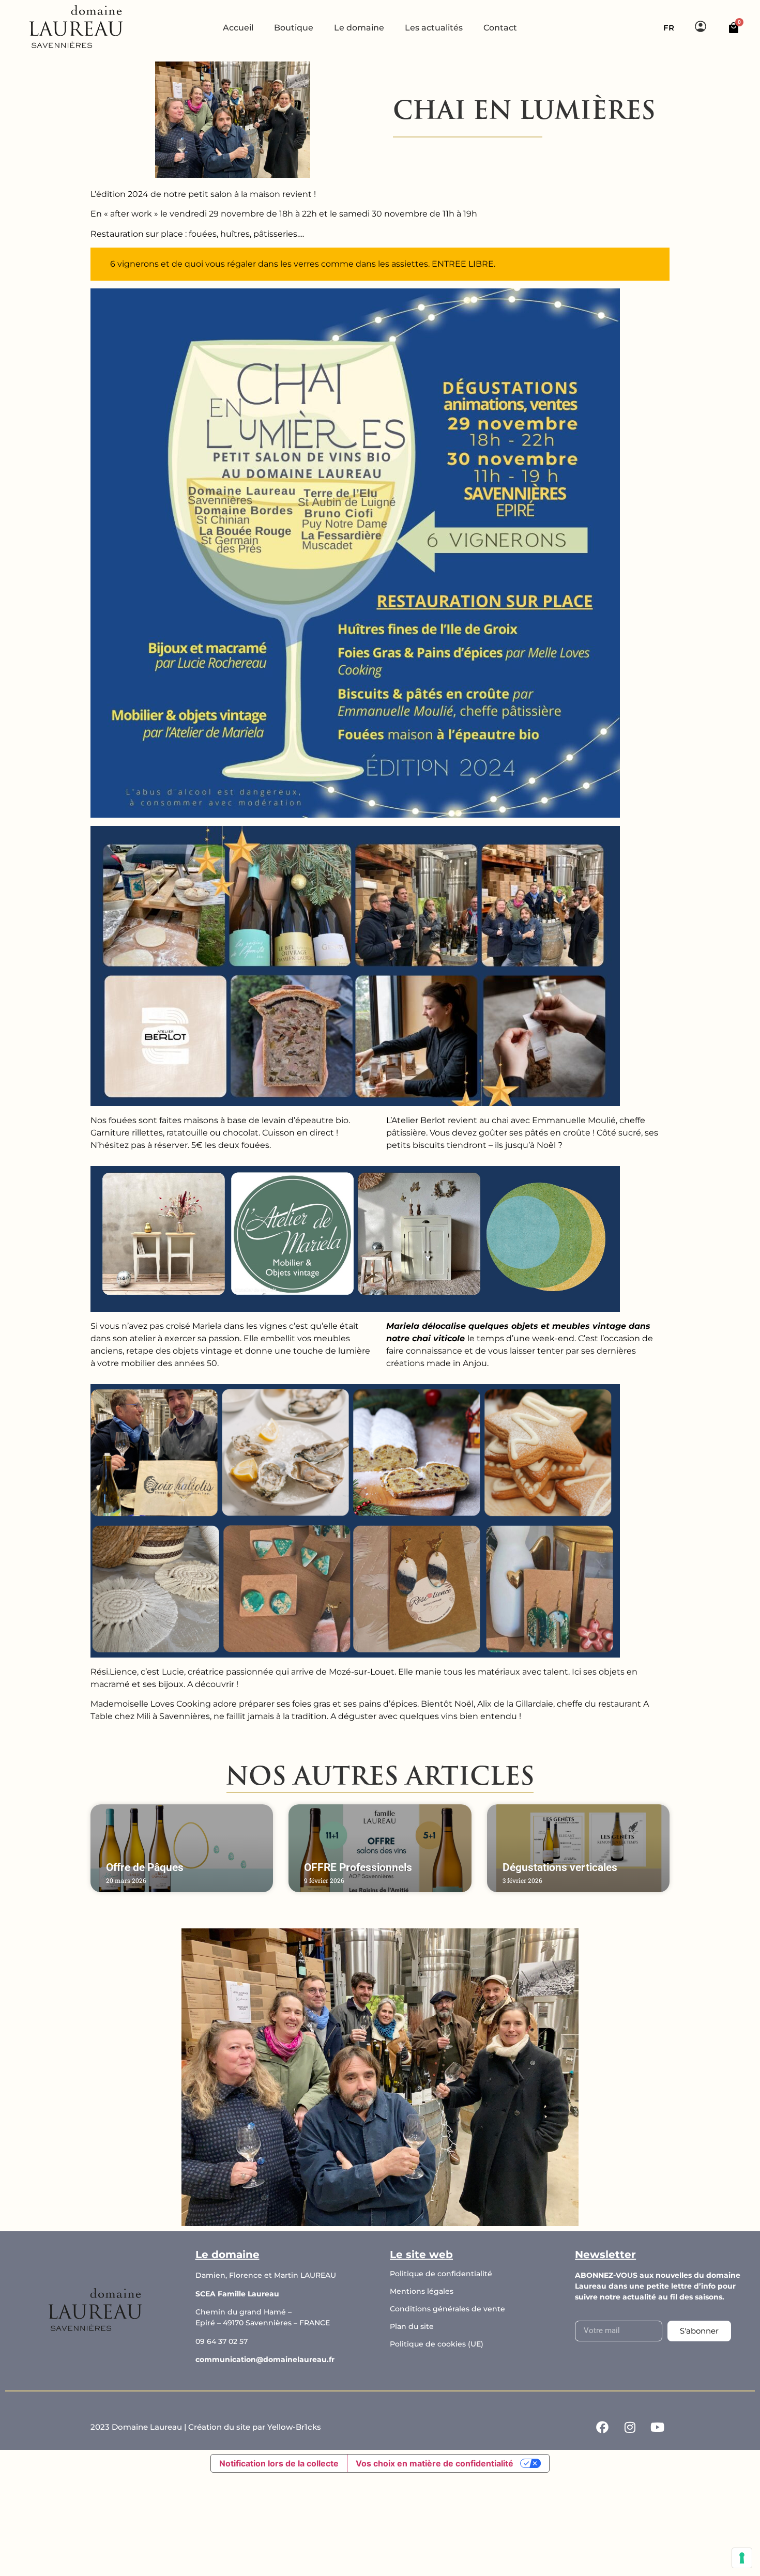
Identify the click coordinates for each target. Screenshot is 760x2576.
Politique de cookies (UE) (437, 2344)
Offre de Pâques (145, 1867)
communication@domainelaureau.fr (265, 2359)
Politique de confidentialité (441, 2274)
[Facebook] (602, 2427)
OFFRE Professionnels (358, 1867)
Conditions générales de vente (447, 2309)
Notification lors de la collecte (279, 2463)
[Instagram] (630, 2427)
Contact (500, 28)
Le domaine (359, 28)
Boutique (294, 28)
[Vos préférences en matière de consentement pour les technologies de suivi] (742, 2558)
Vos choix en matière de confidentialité (435, 2463)
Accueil (238, 28)
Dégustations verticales (560, 1867)
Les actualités (434, 28)
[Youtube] (657, 2427)
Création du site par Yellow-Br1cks (255, 2427)
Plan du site (412, 2326)
